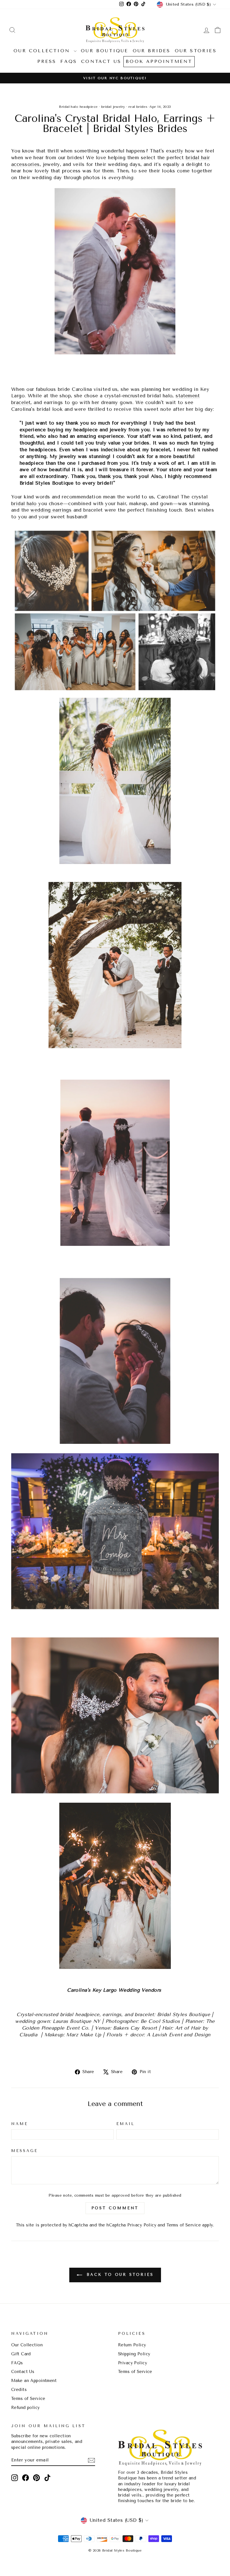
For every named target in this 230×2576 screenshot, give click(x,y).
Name (20, 2124)
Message (25, 2151)
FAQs (69, 61)
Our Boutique (104, 51)
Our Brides (152, 51)
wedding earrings (51, 510)
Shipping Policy (134, 2354)
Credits (19, 2390)
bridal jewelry (113, 107)
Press (47, 61)
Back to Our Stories (119, 2275)
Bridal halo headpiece (78, 107)
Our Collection (43, 51)
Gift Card (21, 2354)
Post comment (115, 2208)
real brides (138, 107)
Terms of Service (184, 2225)
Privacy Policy (142, 2225)
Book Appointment (159, 61)
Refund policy (26, 2408)
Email (126, 2124)
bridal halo (24, 503)
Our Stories (196, 51)
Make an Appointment (34, 2381)
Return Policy (132, 2345)
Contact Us (101, 61)
